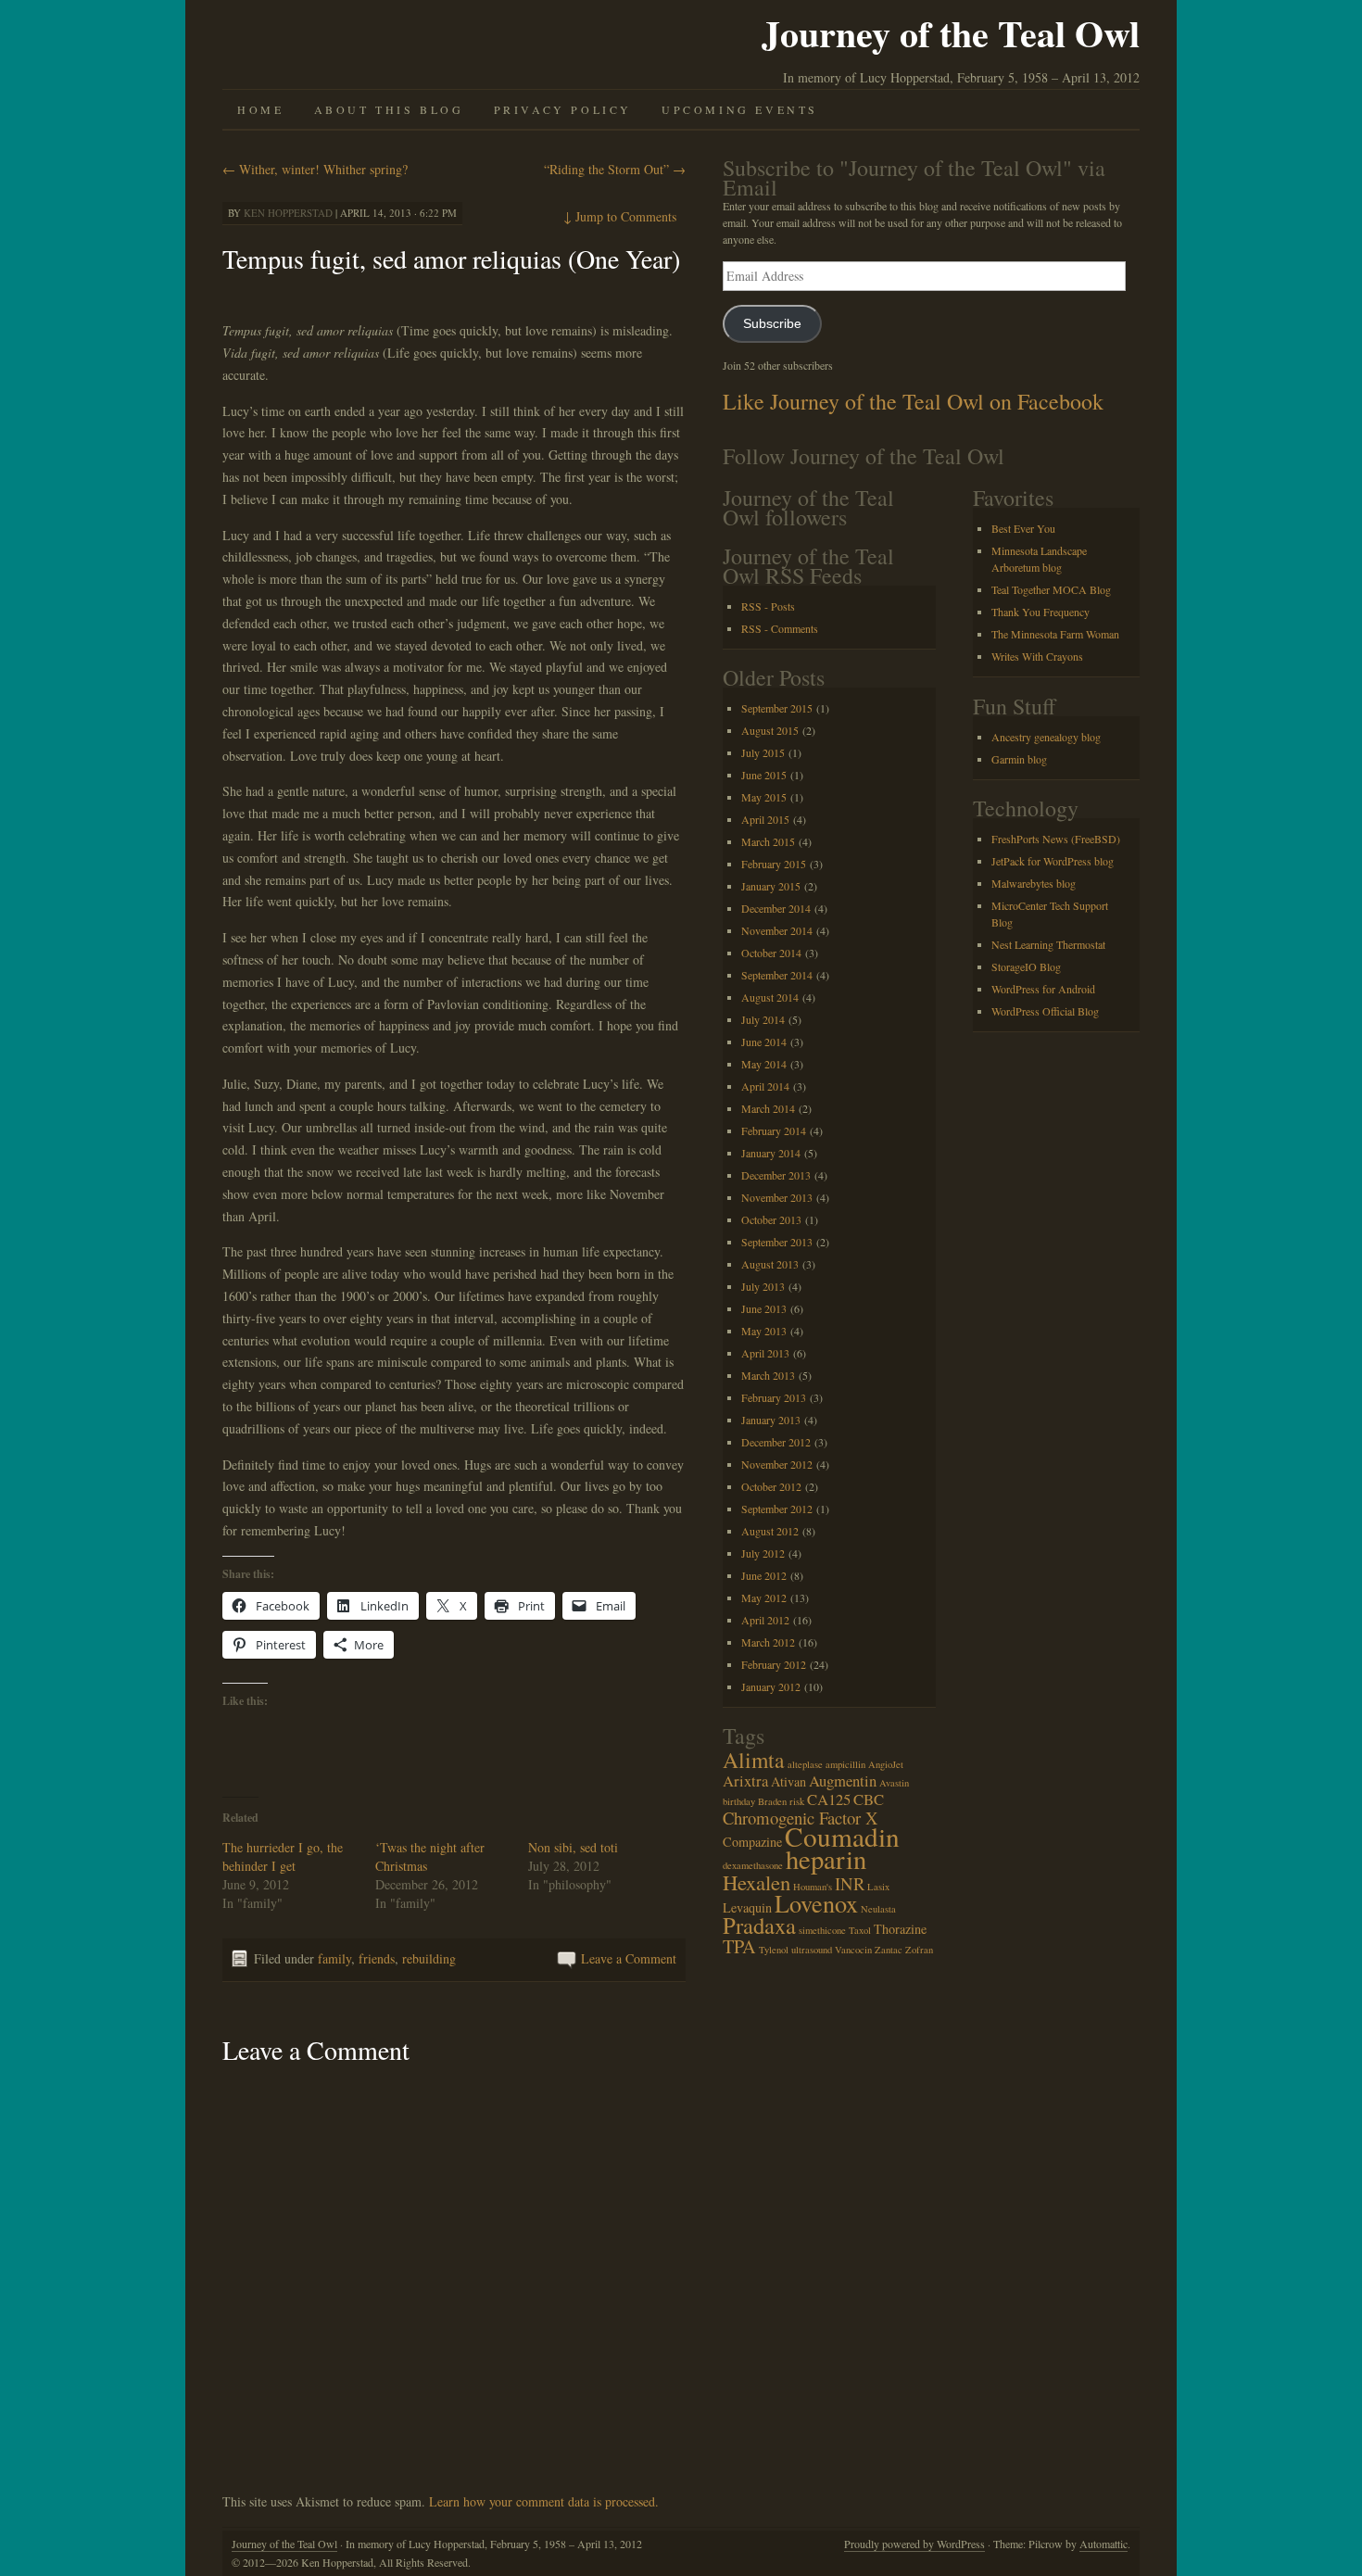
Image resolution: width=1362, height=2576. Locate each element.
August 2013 (770, 1264)
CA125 (829, 1799)
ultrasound (812, 1950)
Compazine (752, 1842)
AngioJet (886, 1764)
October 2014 (771, 953)
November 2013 (777, 1197)
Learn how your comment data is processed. (544, 2501)
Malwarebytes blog (1034, 883)
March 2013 (768, 1375)
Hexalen (757, 1882)
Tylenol (774, 1950)
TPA (739, 1946)
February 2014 (774, 1130)
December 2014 (776, 908)
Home (260, 109)
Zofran (919, 1950)
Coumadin (842, 1836)
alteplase (805, 1764)
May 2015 (764, 797)
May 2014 (764, 1064)
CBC (869, 1799)
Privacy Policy (563, 109)
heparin (826, 1859)
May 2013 (764, 1331)
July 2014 (763, 1019)
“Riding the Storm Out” (615, 169)
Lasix (878, 1887)
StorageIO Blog (1026, 966)
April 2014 (765, 1086)
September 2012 (777, 1509)
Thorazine (900, 1929)
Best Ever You (1023, 528)
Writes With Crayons (1037, 656)
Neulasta (878, 1909)
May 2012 (764, 1597)
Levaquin (747, 1907)
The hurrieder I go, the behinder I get (283, 1856)
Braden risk (781, 1801)
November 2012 (777, 1464)
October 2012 (771, 1486)
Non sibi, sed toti (573, 1847)
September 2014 (777, 975)
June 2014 (764, 1042)
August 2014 (770, 997)
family (334, 1958)
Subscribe (772, 324)
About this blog (389, 109)
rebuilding (429, 1958)
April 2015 (765, 819)
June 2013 (764, 1308)
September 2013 (777, 1242)
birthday (739, 1801)
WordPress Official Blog (1045, 1011)
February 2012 (774, 1664)
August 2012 (770, 1531)
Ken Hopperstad (288, 213)
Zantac (889, 1950)
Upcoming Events (740, 109)
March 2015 (768, 841)
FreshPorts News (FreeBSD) (1056, 839)
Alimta (754, 1760)
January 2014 (771, 1153)
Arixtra (745, 1780)
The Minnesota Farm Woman (1055, 634)
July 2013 (763, 1286)
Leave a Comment (629, 1958)
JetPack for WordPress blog (1053, 861)
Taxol (860, 1930)
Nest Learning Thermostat (1048, 944)
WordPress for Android (1043, 989)
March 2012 (768, 1642)
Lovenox (816, 1903)
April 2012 (765, 1620)
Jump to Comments (620, 216)
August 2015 (770, 730)
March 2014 (768, 1108)
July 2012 (763, 1553)
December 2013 (776, 1175)
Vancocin (853, 1950)
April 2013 (765, 1353)
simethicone (822, 1930)
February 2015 (774, 864)
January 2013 (771, 1420)
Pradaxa (759, 1925)
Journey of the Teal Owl (951, 33)
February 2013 (774, 1397)
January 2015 (771, 886)
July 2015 (763, 752)
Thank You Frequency (1040, 612)
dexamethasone (753, 1865)
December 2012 (776, 1442)
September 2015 (777, 708)
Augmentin (843, 1780)
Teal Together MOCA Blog (1051, 589)
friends (377, 1958)
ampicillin (845, 1764)
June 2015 (764, 775)
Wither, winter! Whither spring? (315, 169)
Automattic (1103, 2544)
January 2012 (771, 1686)
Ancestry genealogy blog (1046, 737)
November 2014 (777, 930)
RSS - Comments (780, 628)
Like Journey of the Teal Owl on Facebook (913, 401)
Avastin (894, 1783)
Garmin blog (1019, 759)
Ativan (788, 1781)
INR (850, 1883)
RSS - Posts (768, 606)
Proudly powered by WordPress (914, 2544)
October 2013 (771, 1219)
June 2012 (764, 1575)
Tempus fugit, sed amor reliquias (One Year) (451, 259)
